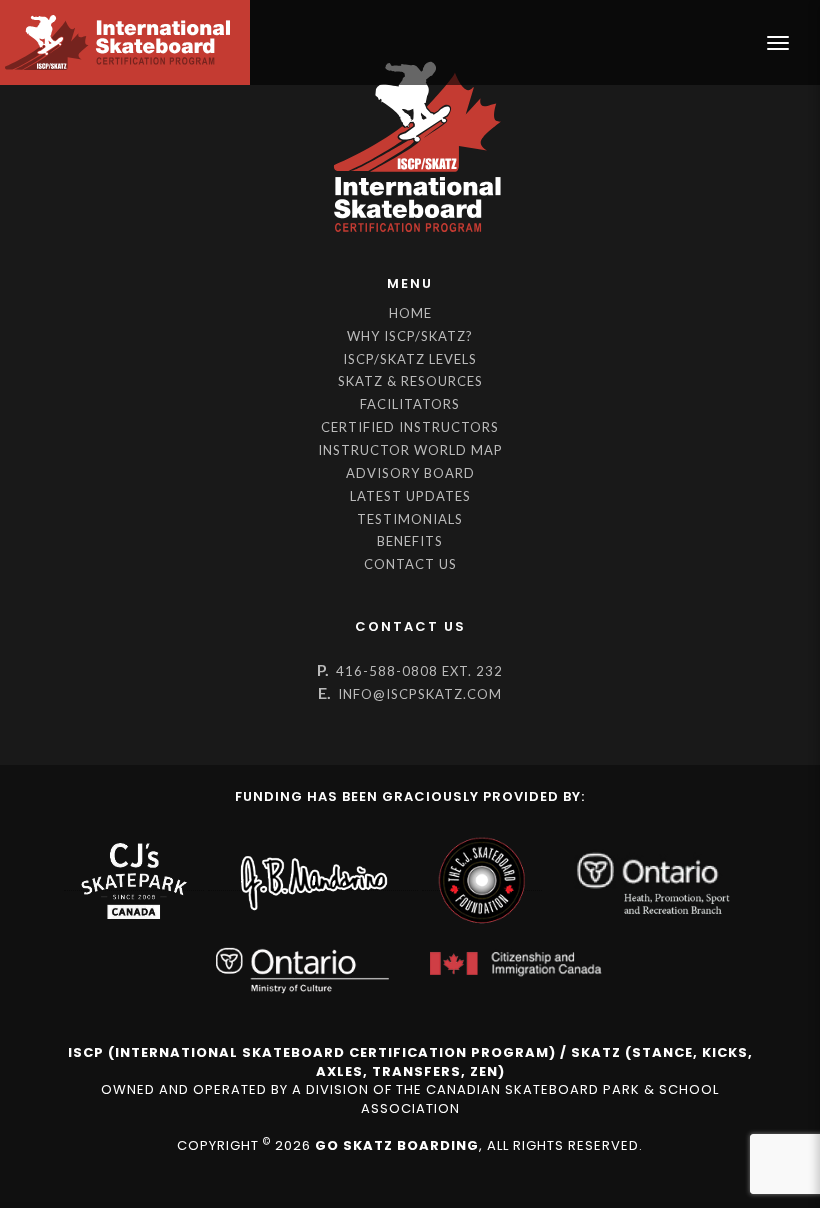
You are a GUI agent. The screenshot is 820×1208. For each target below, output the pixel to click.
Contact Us (410, 564)
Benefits (410, 541)
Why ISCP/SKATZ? (410, 336)
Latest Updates (410, 496)
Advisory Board (410, 473)
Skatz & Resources (410, 381)
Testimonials (410, 519)
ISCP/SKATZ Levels (410, 359)
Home (410, 313)
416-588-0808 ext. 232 (419, 671)
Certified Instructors (410, 427)
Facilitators (410, 404)
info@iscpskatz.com (420, 694)
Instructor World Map (410, 450)
